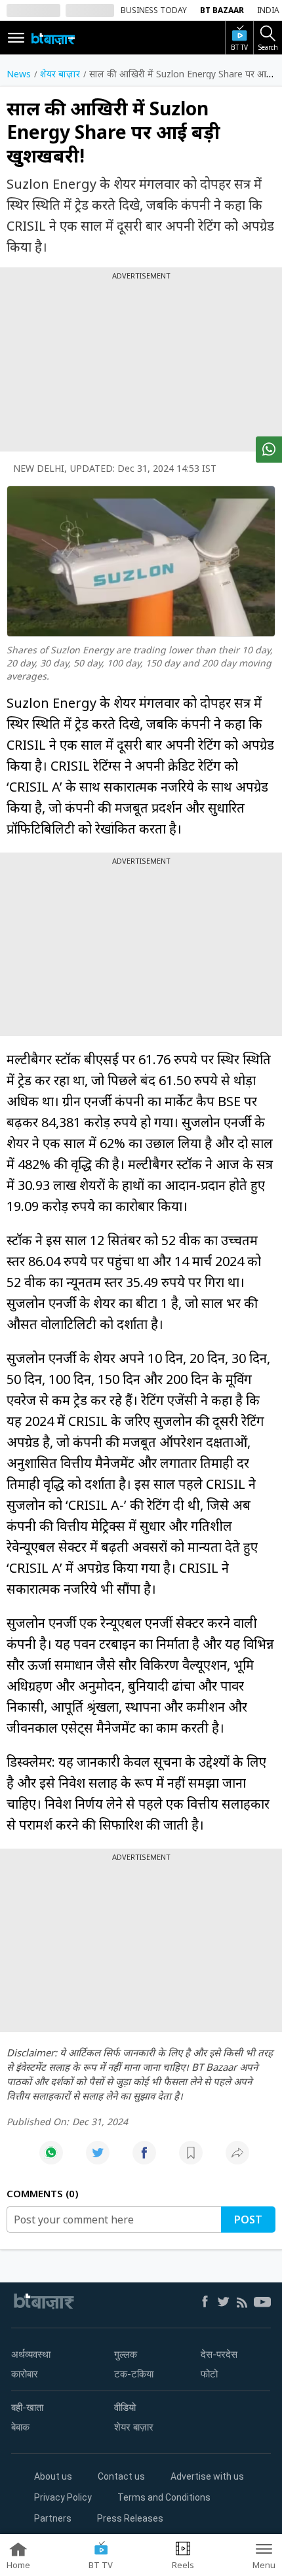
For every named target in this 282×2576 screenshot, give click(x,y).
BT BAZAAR (222, 10)
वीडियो (125, 2408)
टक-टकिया (134, 2374)
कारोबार (25, 2374)
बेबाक (20, 2427)
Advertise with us (207, 2476)
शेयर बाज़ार (134, 2427)
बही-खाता (27, 2408)
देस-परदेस (219, 2355)
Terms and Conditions (164, 2497)
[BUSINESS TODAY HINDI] (53, 38)
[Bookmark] (191, 2160)
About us (53, 2476)
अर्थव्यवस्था (31, 2355)
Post (248, 2220)
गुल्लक (126, 2355)
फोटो (209, 2374)
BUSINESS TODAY (154, 10)
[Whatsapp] (51, 2160)
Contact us (121, 2476)
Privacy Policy (63, 2497)
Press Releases (130, 2518)
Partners (53, 2518)
